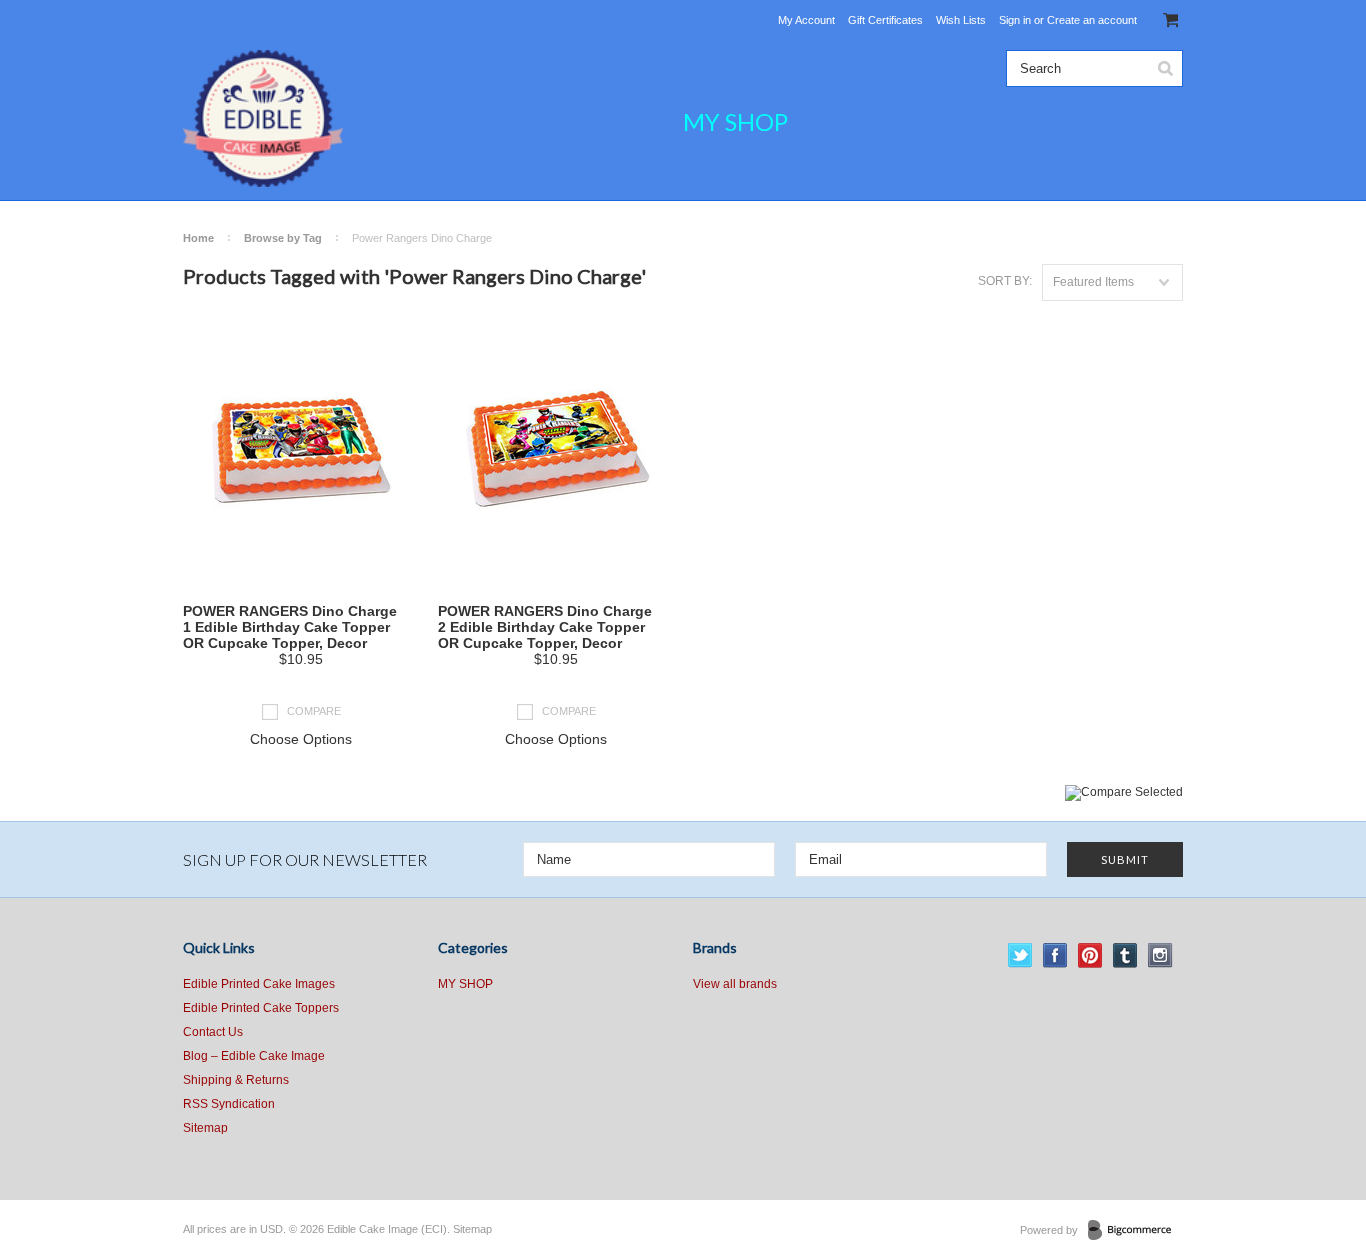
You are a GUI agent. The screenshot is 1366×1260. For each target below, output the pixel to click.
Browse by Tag (283, 238)
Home (198, 238)
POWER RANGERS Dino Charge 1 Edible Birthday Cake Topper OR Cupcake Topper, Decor (290, 627)
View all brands (735, 984)
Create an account (1092, 20)
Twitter (1020, 955)
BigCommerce (1135, 1231)
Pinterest (1090, 955)
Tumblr (1125, 955)
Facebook (1055, 955)
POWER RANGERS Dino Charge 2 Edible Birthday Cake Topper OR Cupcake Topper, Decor (545, 627)
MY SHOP (735, 121)
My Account (806, 20)
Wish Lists (961, 20)
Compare (314, 711)
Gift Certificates (885, 20)
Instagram (1160, 955)
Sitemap (205, 1128)
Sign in (1015, 20)
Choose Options (301, 739)
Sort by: (1005, 281)
